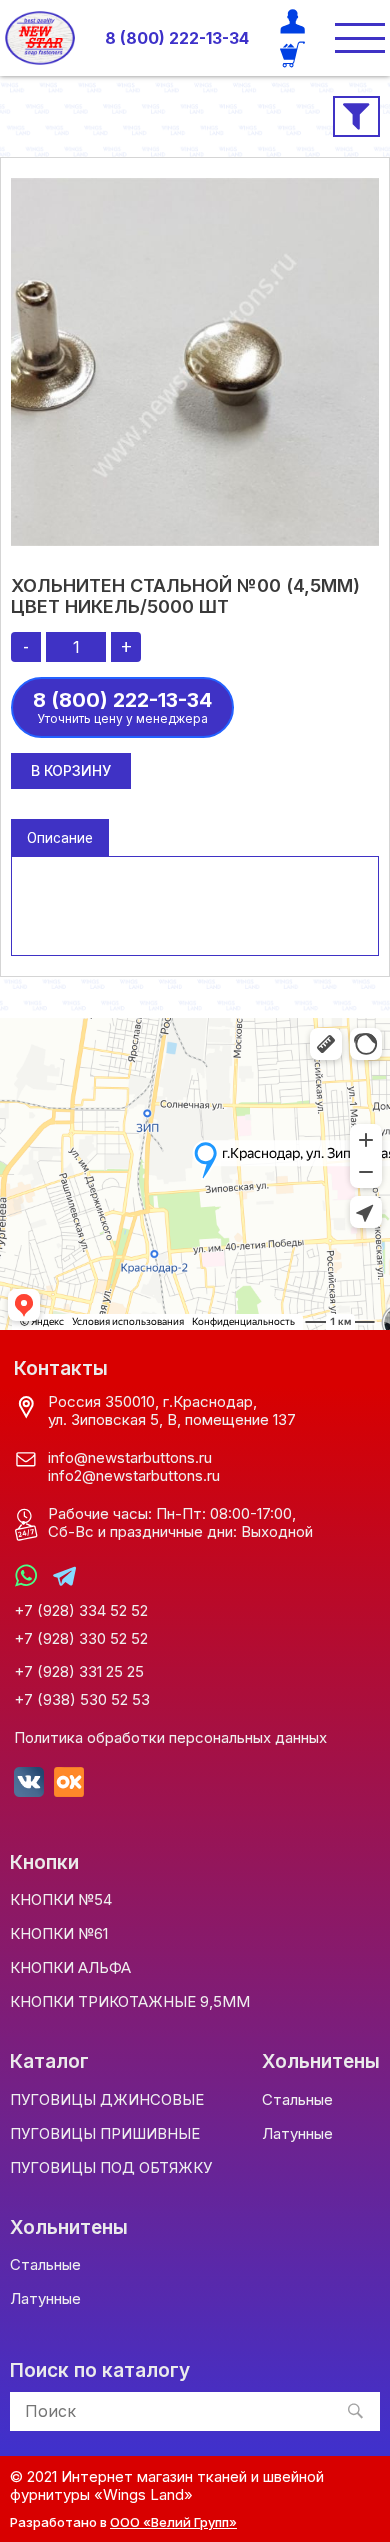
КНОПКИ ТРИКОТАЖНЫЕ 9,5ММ (130, 2001)
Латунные (297, 2133)
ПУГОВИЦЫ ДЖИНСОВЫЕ (107, 2099)
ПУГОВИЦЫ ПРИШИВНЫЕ (105, 2133)
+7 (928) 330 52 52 (81, 1639)
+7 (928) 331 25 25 (79, 1672)
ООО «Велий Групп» (173, 2522)
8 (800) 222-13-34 (177, 38)
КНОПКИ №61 (59, 1933)
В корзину (71, 770)
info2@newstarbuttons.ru (134, 1475)
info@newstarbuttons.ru (130, 1457)
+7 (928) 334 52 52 (81, 1611)
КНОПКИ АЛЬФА (70, 1967)
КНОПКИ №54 (61, 1899)
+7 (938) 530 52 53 (82, 1700)
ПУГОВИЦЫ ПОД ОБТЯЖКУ (111, 2167)
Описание (60, 838)
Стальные (297, 2099)
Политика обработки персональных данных (170, 1737)
